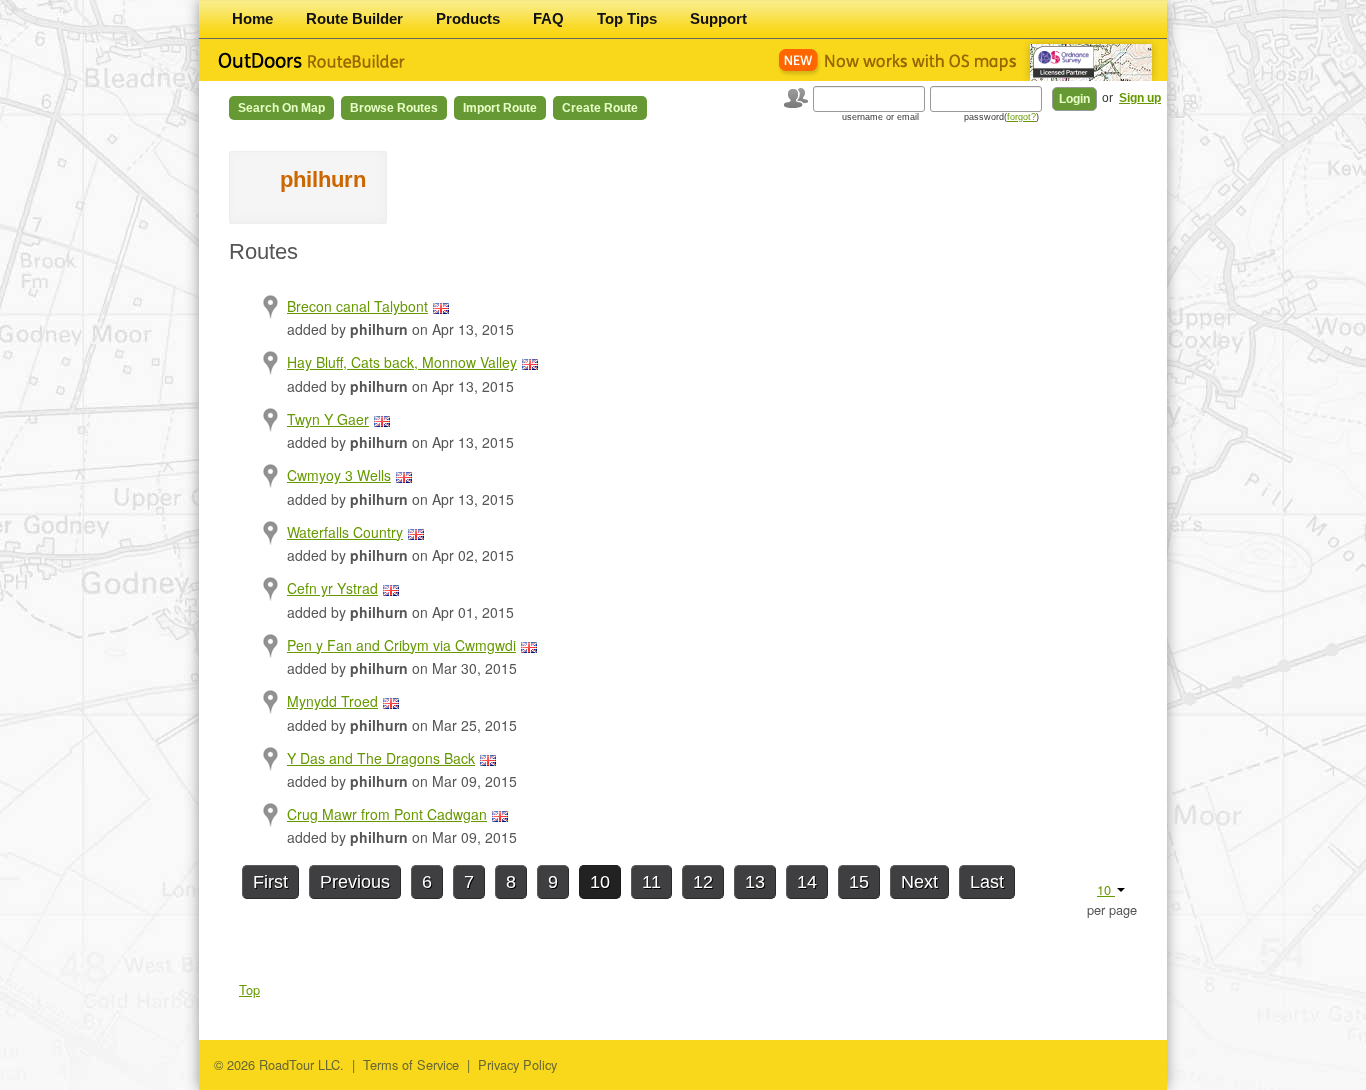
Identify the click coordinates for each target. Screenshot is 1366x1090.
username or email (880, 117)
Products (468, 18)
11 (651, 882)
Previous (355, 882)
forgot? (1021, 117)
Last (987, 882)
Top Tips (627, 18)
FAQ (548, 18)
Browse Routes (394, 108)
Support (718, 18)
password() (1001, 117)
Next (919, 882)
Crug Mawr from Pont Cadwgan (387, 814)
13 (755, 882)
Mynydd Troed (332, 701)
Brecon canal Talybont (357, 306)
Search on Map (281, 108)
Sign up (1140, 98)
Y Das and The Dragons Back (381, 758)
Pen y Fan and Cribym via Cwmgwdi (401, 645)
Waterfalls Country (345, 532)
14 (807, 882)
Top (249, 989)
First (270, 882)
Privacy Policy (517, 1064)
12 (703, 882)
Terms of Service (411, 1064)
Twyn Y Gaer (328, 419)
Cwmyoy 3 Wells (339, 475)
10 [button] (1106, 889)
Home (252, 18)
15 (859, 882)
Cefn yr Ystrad (332, 588)
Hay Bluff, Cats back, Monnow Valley (402, 362)
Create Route (600, 108)
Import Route (500, 108)
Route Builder (354, 18)
